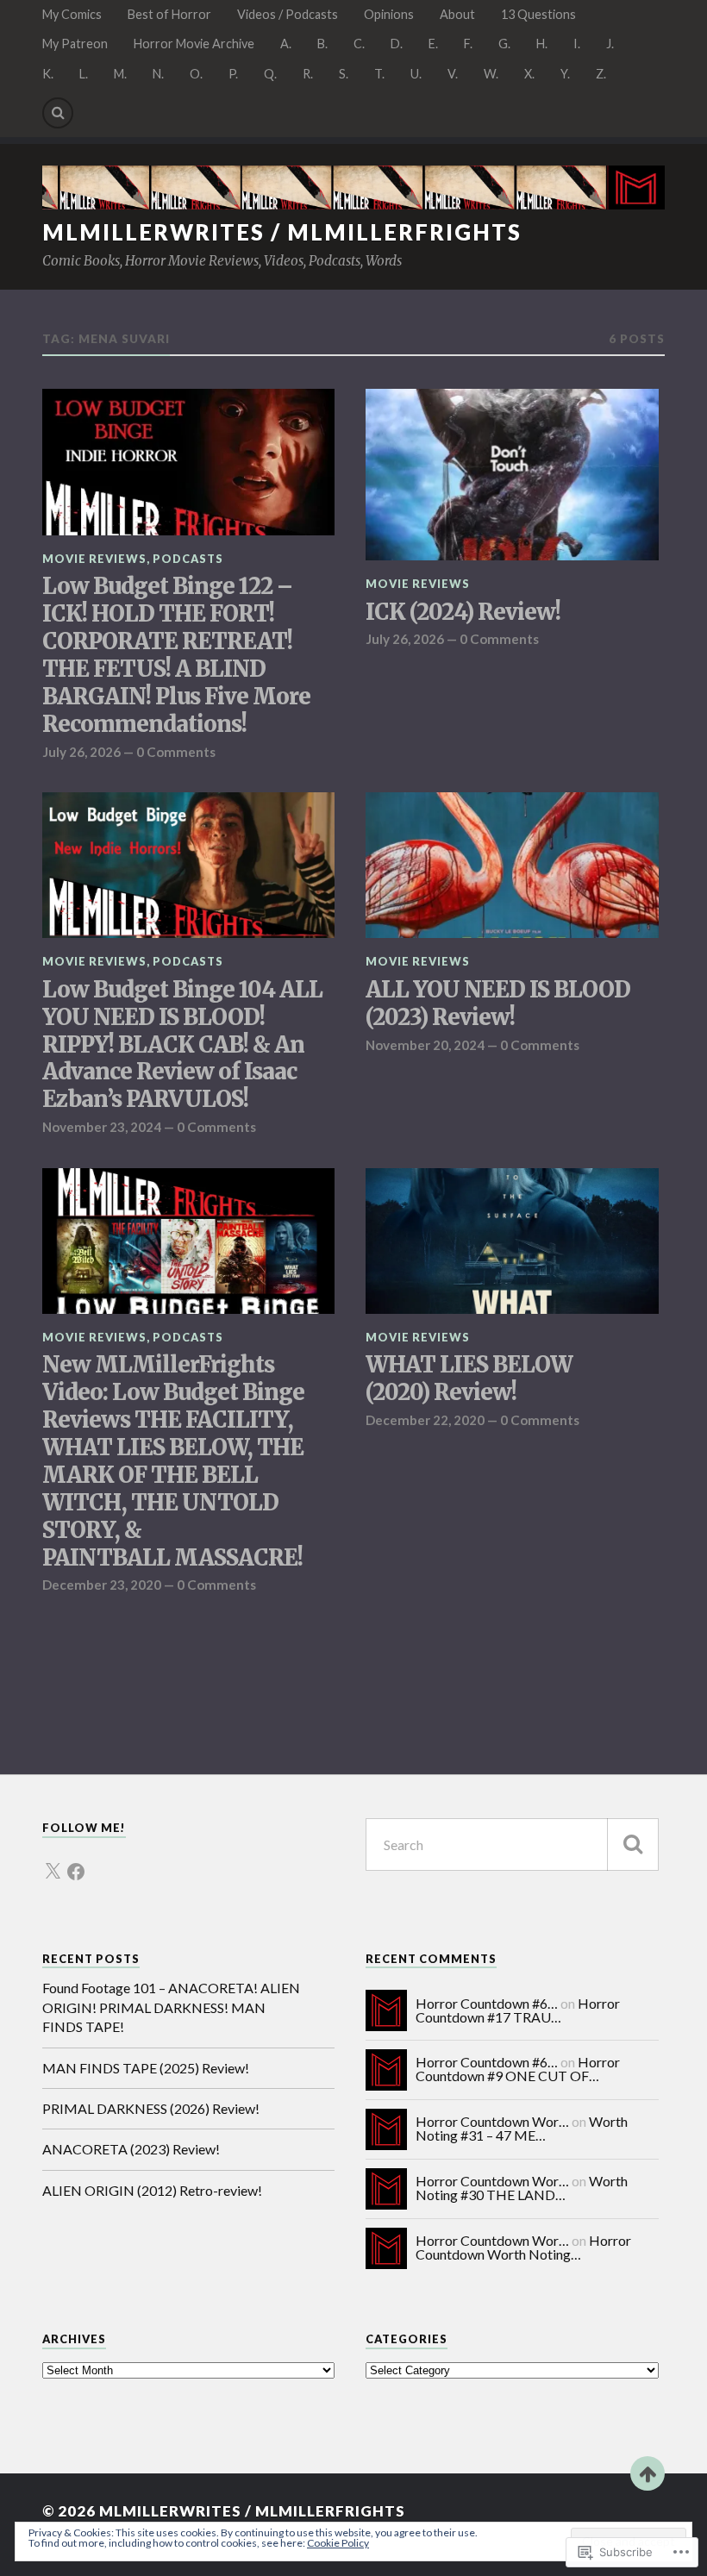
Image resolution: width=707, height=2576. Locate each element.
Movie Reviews (94, 559)
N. (158, 74)
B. (322, 44)
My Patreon (75, 44)
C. (359, 44)
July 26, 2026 (81, 752)
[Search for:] (512, 1844)
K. (48, 74)
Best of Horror (169, 14)
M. (120, 74)
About (457, 14)
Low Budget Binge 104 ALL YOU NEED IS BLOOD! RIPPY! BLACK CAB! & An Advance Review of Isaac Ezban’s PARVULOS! (182, 1045)
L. (84, 74)
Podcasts (188, 559)
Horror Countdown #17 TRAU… (518, 2010)
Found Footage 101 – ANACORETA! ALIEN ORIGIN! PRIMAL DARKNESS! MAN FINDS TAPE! (171, 2007)
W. (491, 74)
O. (196, 74)
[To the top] (648, 2473)
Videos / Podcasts (288, 14)
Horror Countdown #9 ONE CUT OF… (518, 2069)
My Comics (72, 14)
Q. (270, 74)
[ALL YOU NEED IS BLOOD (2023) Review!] (512, 866)
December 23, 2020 (102, 1585)
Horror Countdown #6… (487, 2003)
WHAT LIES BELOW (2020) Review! (469, 1379)
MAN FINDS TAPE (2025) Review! (146, 2068)
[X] (53, 1861)
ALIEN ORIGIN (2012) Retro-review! (152, 2190)
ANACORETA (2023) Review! (131, 2149)
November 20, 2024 (425, 1045)
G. (504, 44)
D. (397, 44)
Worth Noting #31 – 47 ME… (522, 2128)
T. (379, 74)
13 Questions (538, 14)
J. (610, 44)
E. (433, 44)
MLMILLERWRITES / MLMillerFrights (282, 232)
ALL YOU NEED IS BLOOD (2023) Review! (498, 1004)
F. (468, 44)
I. (577, 44)
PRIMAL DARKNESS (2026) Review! (151, 2108)
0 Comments (176, 752)
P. (233, 74)
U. (416, 74)
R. (308, 74)
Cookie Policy (338, 2543)
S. (344, 74)
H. (542, 44)
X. (529, 74)
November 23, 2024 (102, 1127)
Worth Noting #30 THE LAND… (522, 2188)
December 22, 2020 (425, 1420)
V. (453, 74)
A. (286, 44)
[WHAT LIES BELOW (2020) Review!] (512, 1241)
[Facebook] (76, 1861)
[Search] (58, 113)
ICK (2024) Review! (463, 613)
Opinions (389, 14)
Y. (565, 74)
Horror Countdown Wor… (492, 2121)
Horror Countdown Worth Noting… (523, 2247)
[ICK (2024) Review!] (512, 475)
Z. (601, 74)
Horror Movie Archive (194, 44)
